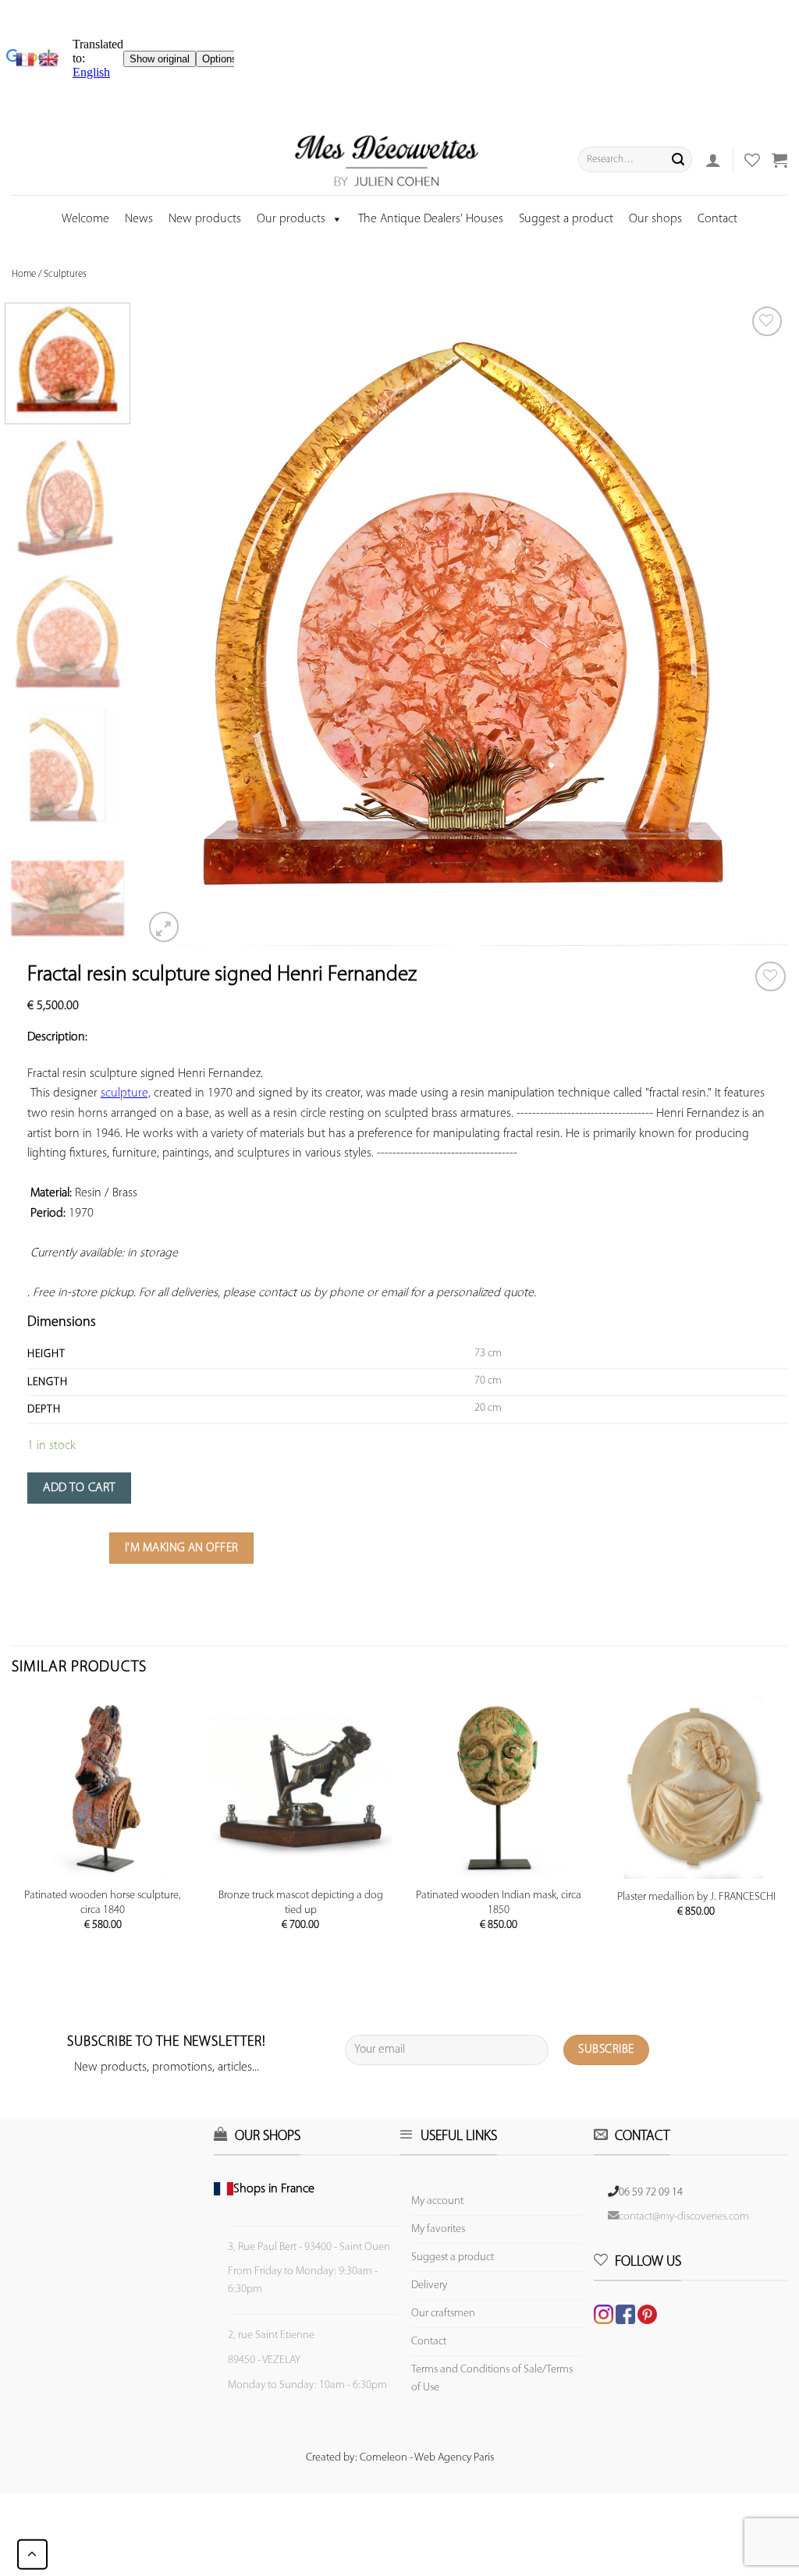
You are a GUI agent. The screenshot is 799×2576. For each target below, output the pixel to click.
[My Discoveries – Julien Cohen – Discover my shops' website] (387, 160)
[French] (27, 59)
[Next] (755, 624)
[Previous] (176, 624)
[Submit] (678, 160)
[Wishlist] (771, 977)
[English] (48, 59)
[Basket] (779, 160)
